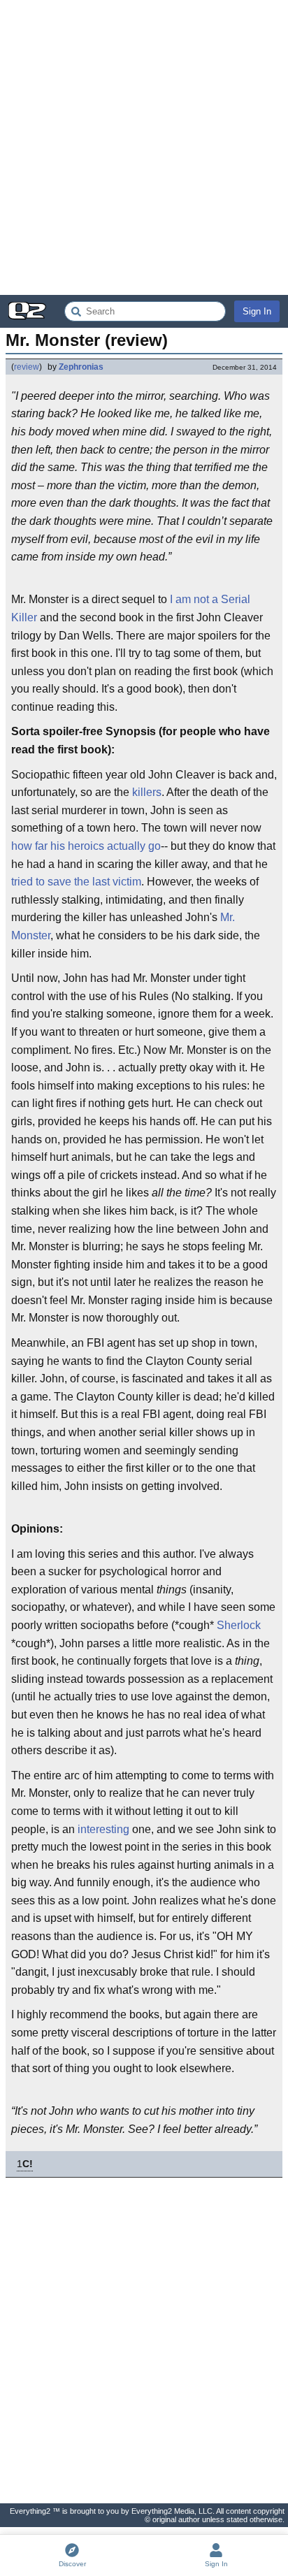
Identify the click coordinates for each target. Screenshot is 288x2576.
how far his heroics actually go (86, 846)
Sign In (257, 311)
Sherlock (239, 1625)
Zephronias (81, 367)
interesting (103, 1829)
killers (147, 792)
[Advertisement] (144, 147)
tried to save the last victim (76, 882)
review (27, 367)
